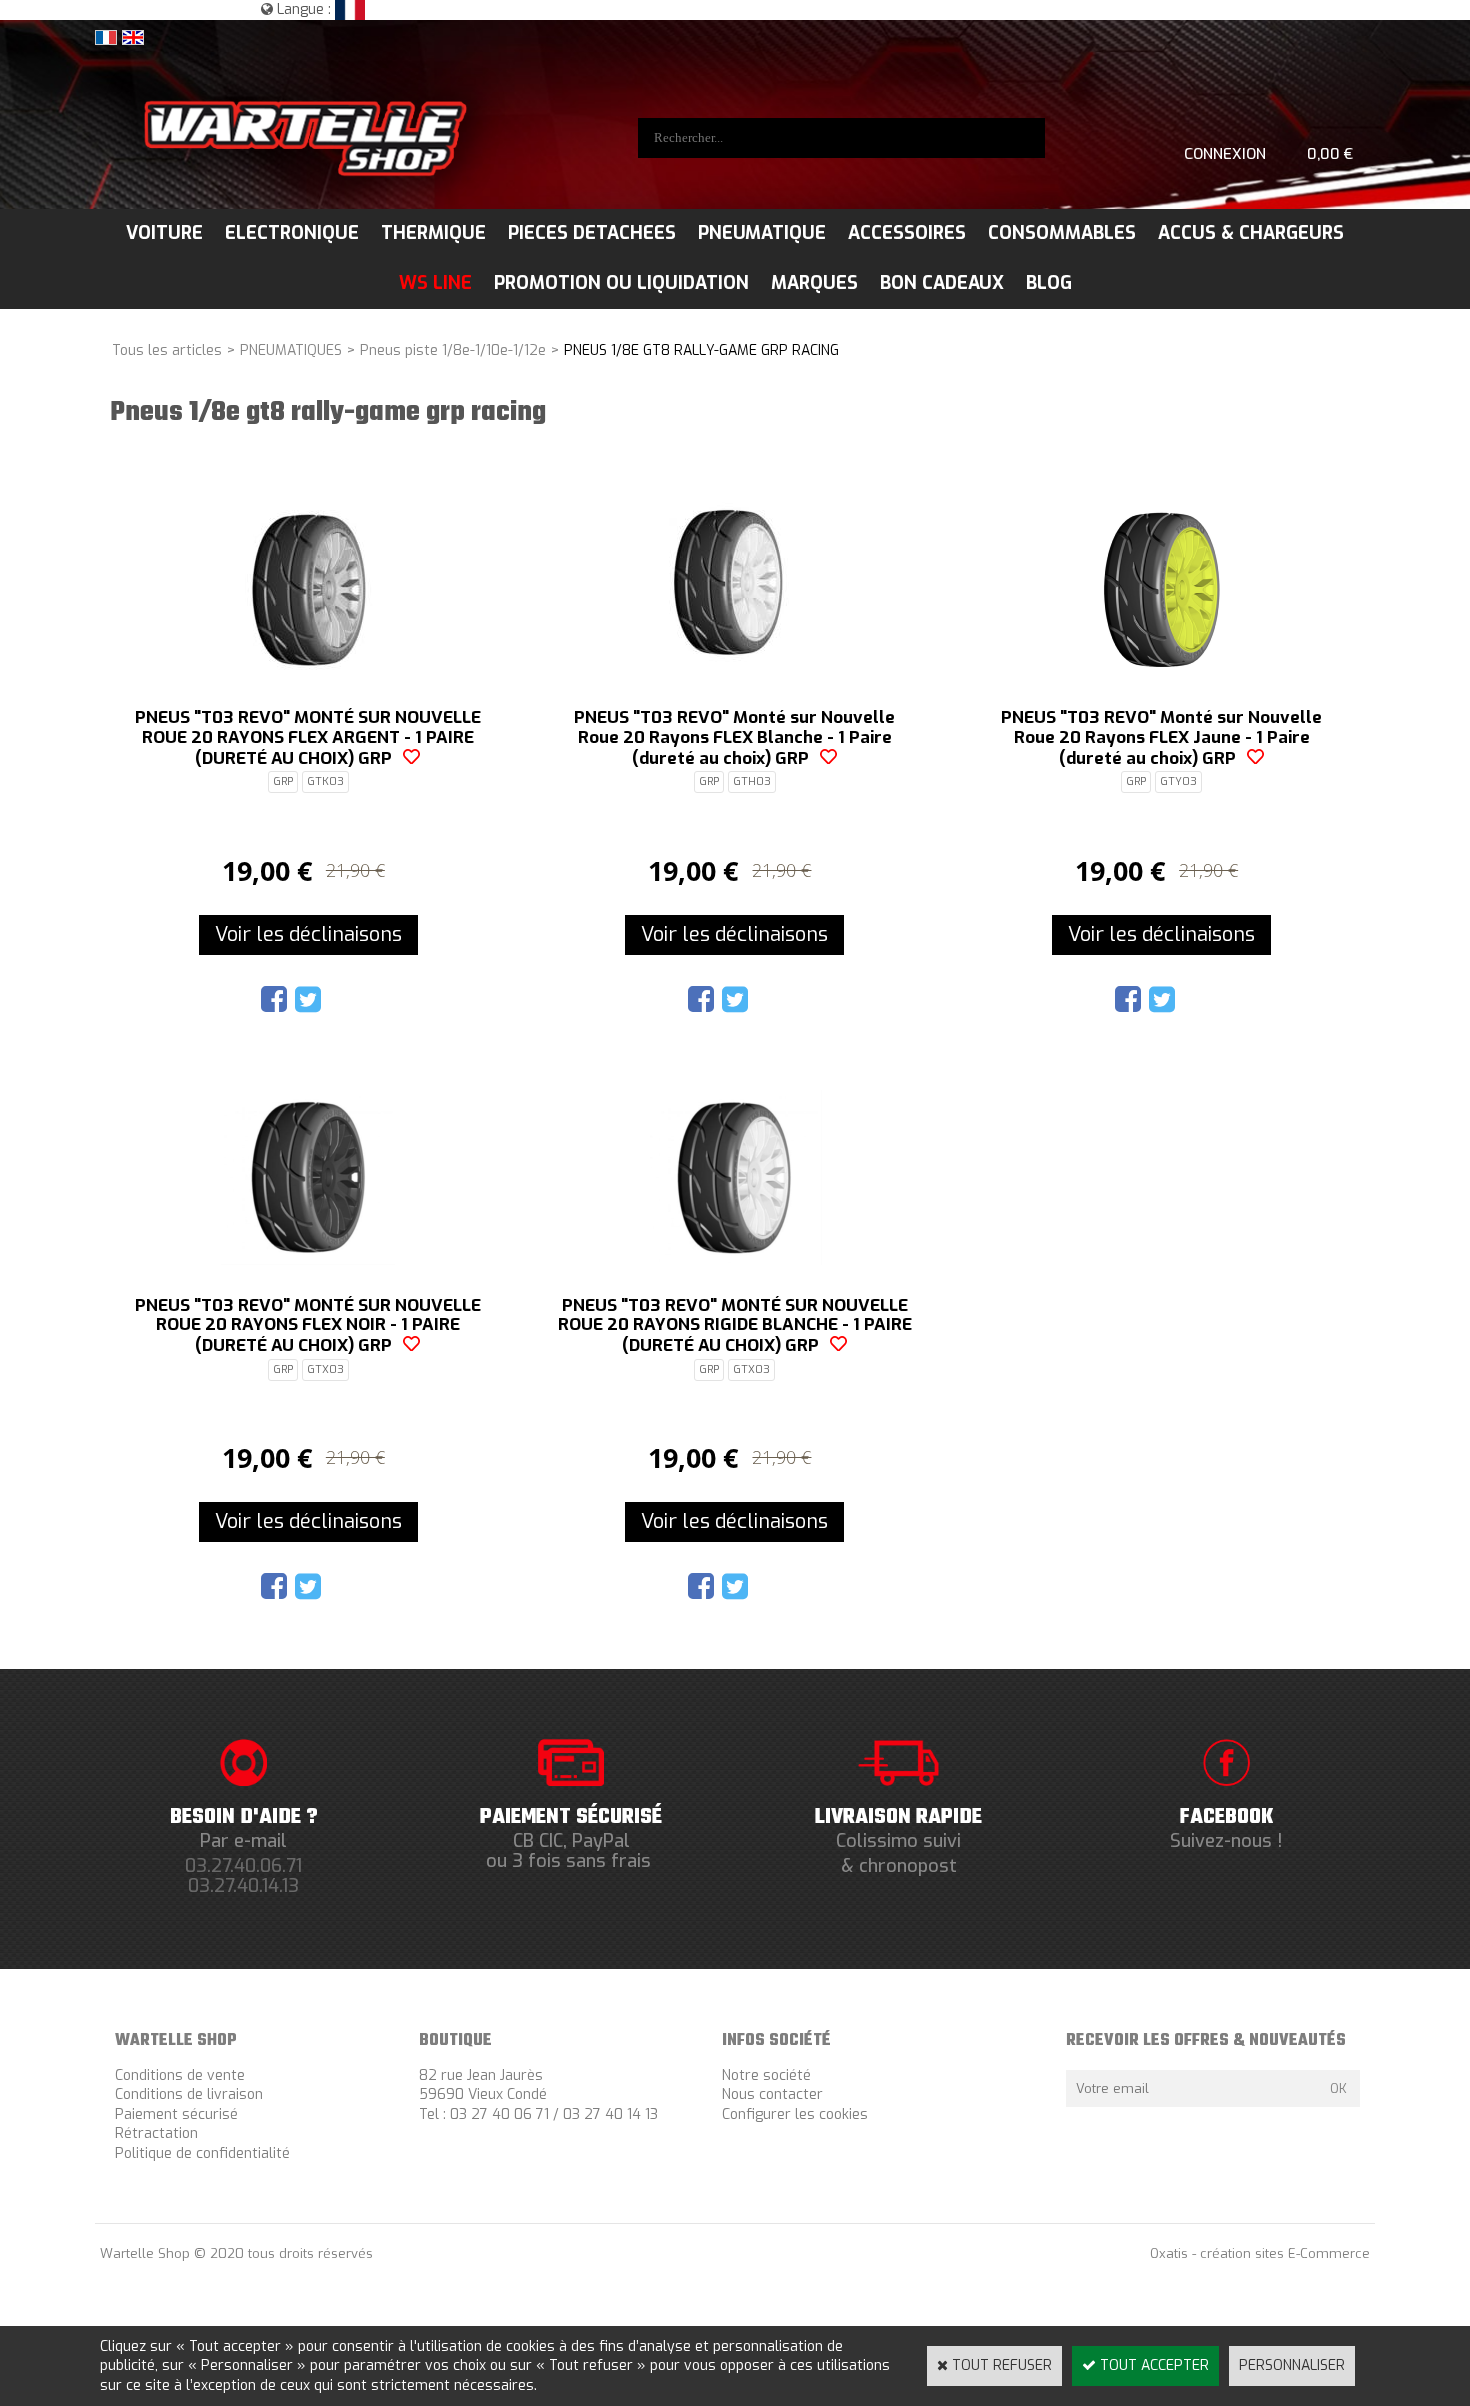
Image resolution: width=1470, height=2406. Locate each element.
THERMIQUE (433, 233)
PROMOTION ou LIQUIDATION (621, 283)
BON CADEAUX (942, 283)
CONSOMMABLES (1062, 233)
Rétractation (156, 2133)
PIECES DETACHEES (592, 233)
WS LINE (435, 283)
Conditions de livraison (189, 2094)
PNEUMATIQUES (291, 350)
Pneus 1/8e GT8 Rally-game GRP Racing (701, 350)
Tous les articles (167, 350)
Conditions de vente (180, 2075)
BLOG (1049, 283)
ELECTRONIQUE (292, 233)
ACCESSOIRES (907, 233)
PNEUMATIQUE (762, 233)
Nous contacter (772, 2094)
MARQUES (814, 283)
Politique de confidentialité (202, 2153)
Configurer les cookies (795, 2114)
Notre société (766, 2075)
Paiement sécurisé (176, 2114)
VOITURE (164, 233)
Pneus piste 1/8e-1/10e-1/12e (453, 350)
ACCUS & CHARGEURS (1251, 233)
